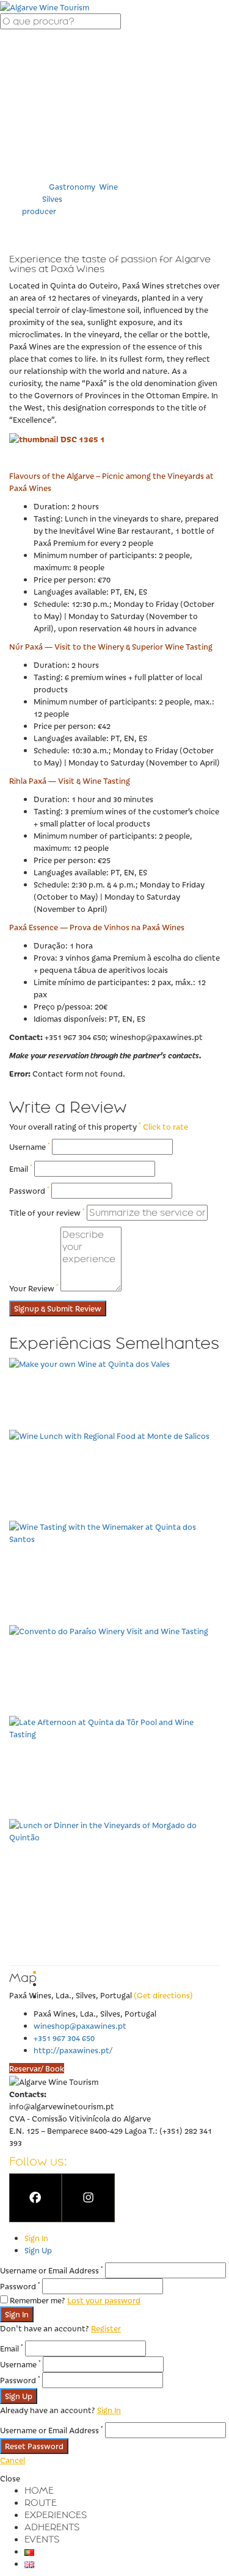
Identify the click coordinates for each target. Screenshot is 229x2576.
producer (39, 211)
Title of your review (47, 1212)
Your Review (34, 1288)
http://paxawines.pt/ (73, 2050)
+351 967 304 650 (64, 2038)
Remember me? (38, 2300)
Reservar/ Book (37, 2068)
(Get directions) (163, 1995)
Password (29, 1190)
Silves (52, 199)
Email (21, 1168)
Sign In (36, 2238)
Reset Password (34, 2446)
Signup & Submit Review (58, 1308)
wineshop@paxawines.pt (80, 2025)
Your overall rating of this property (75, 1126)
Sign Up (38, 2250)
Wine (108, 186)
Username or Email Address (52, 2270)
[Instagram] (88, 2198)
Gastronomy (72, 186)
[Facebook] (35, 2198)
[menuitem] (39, 2490)
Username (30, 1146)
